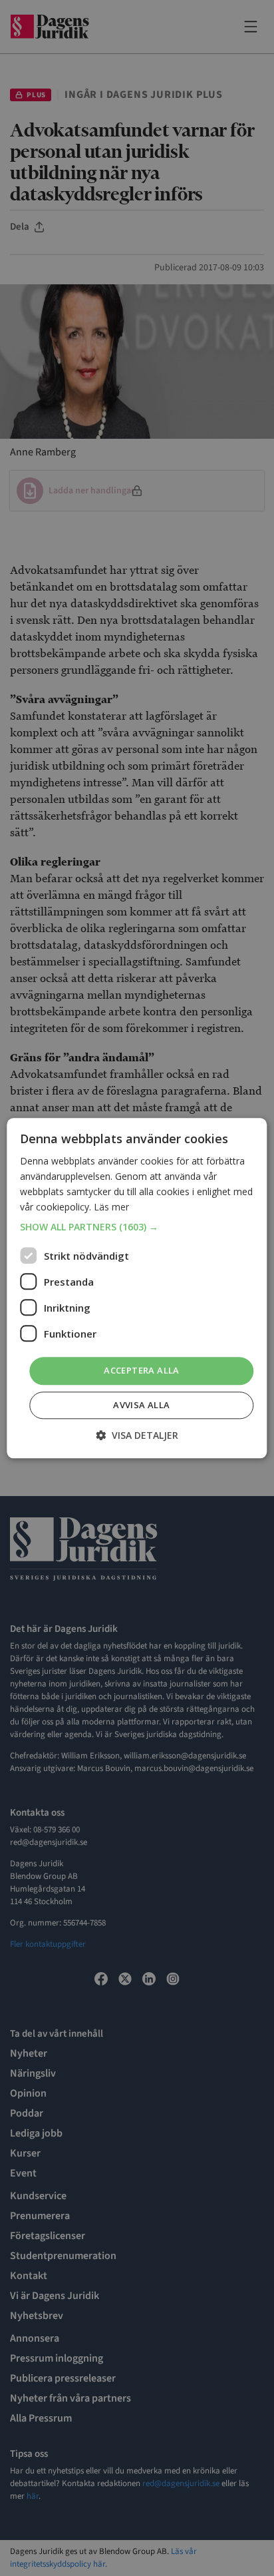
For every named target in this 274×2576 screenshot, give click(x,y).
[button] (137, 1228)
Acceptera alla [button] (142, 1371)
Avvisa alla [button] (141, 1405)
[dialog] (137, 1288)
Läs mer (111, 1207)
